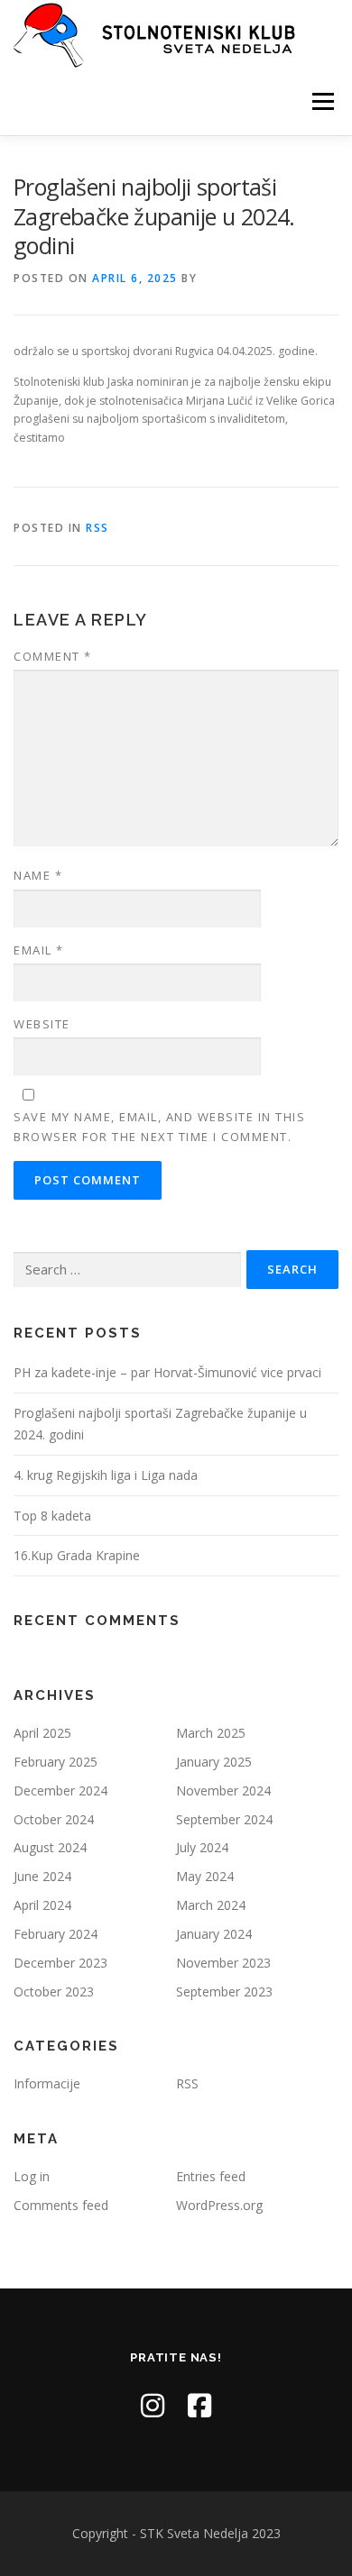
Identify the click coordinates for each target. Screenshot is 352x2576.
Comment (53, 656)
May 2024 (205, 1876)
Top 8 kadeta (52, 1516)
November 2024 (223, 1790)
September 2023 (224, 1991)
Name (38, 875)
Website (42, 1024)
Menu (322, 101)
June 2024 (42, 1876)
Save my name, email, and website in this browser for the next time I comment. (159, 1127)
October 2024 (54, 1819)
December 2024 (60, 1790)
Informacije (47, 2083)
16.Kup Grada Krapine (77, 1555)
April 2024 (42, 1905)
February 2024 (56, 1934)
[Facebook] (199, 2405)
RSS (97, 528)
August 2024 (50, 1847)
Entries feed (211, 2176)
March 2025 (211, 1733)
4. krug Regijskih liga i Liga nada (106, 1475)
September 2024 (224, 1819)
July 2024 (202, 1847)
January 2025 (214, 1762)
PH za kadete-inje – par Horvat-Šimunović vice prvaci (167, 1372)
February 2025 (56, 1762)
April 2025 (42, 1733)
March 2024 (211, 1905)
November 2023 (223, 1963)
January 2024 (214, 1934)
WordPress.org (219, 2205)
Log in (32, 2176)
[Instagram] (153, 2405)
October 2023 (54, 1991)
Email (39, 950)
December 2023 (60, 1963)
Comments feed (61, 2205)
